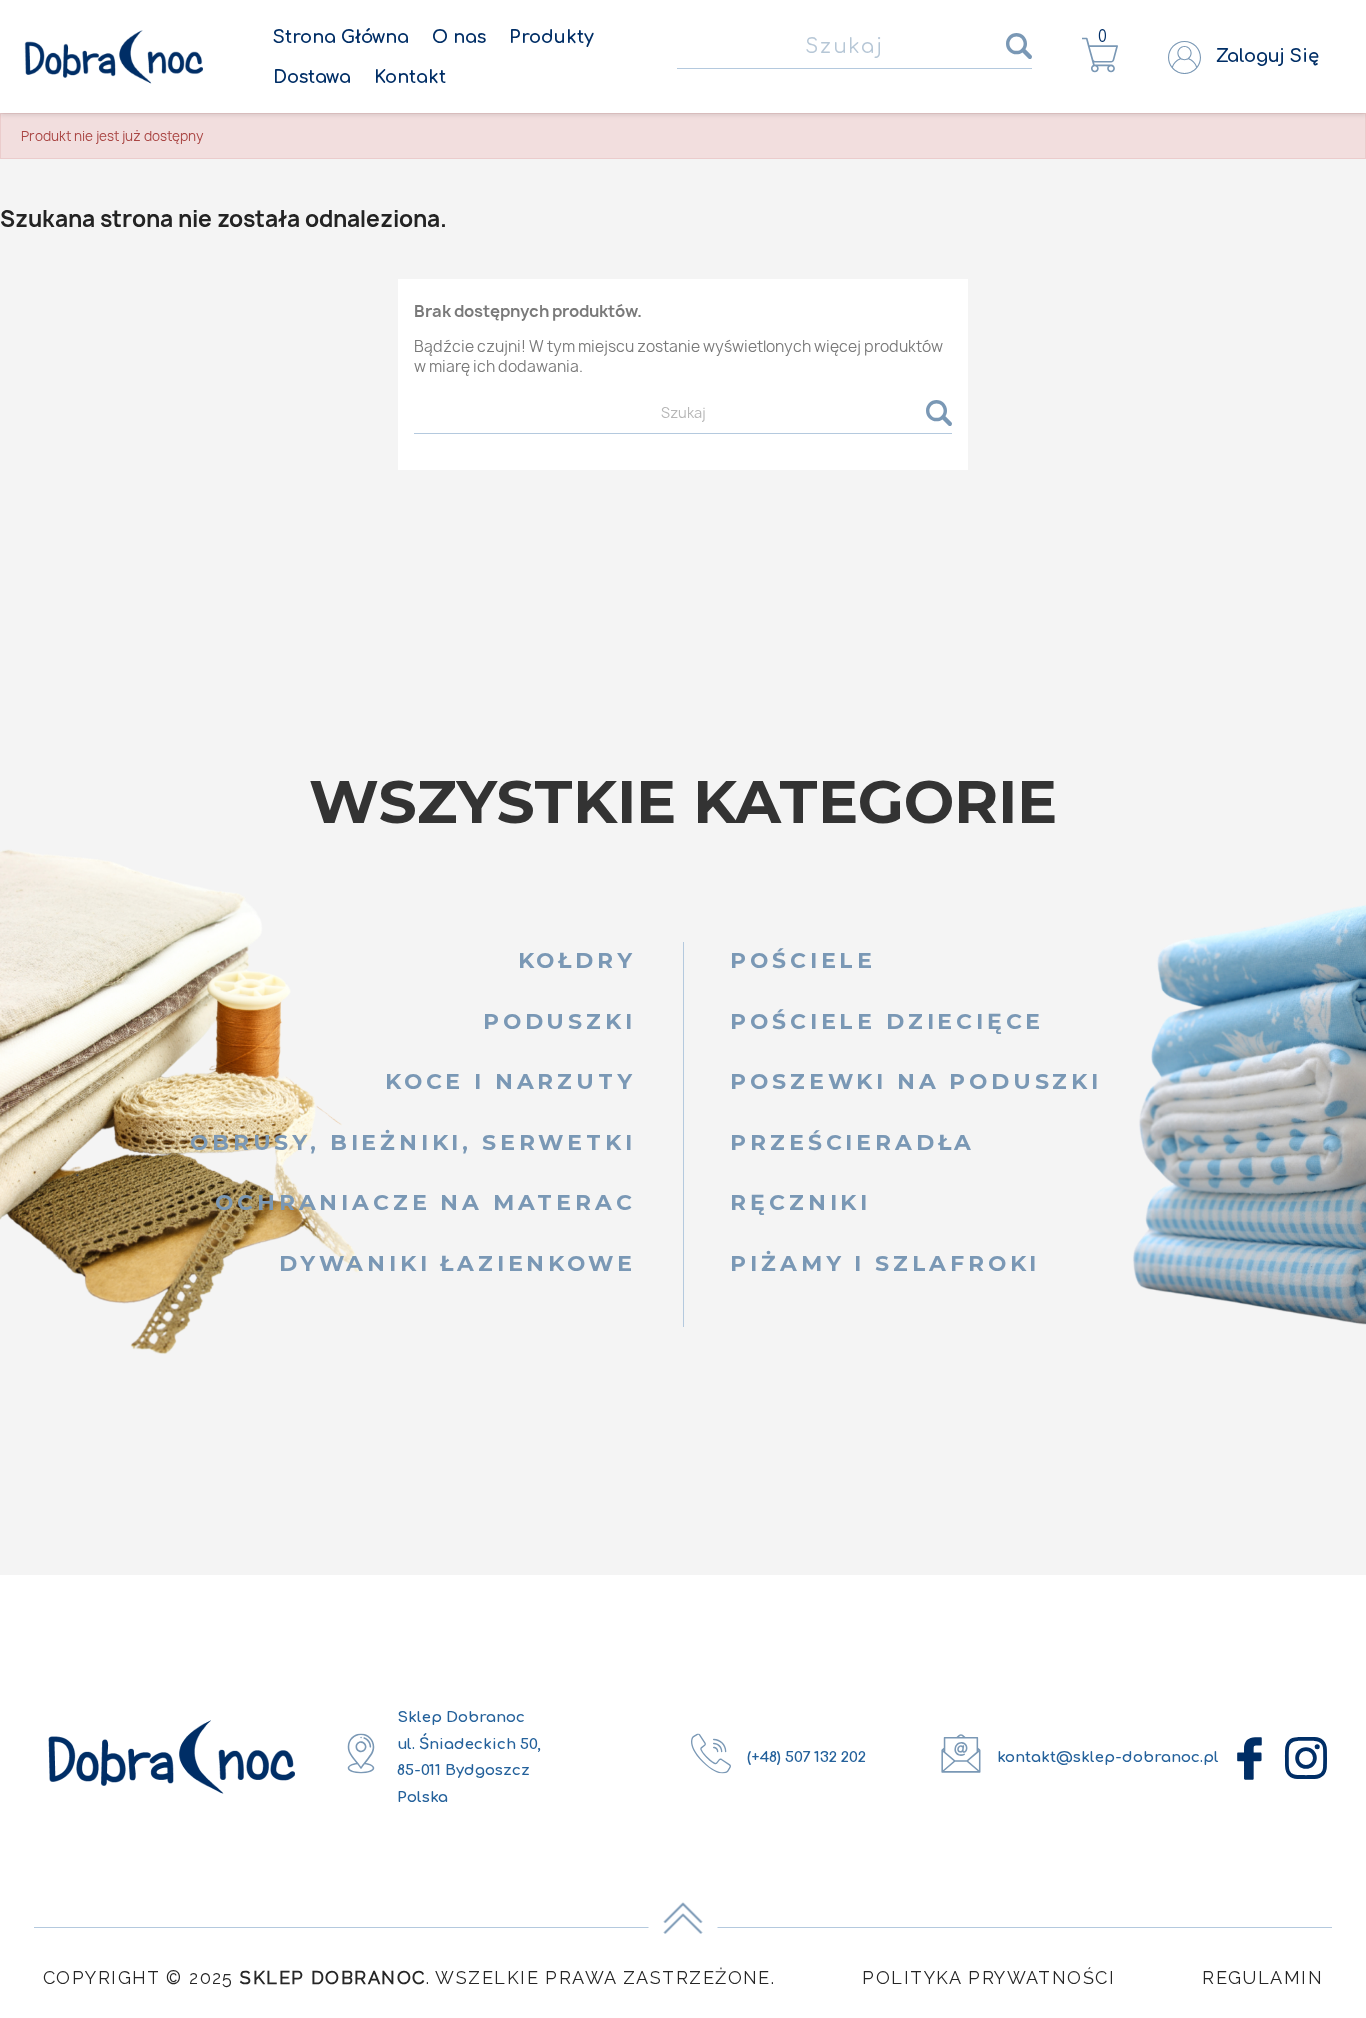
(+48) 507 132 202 (806, 1757)
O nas (459, 37)
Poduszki (559, 1021)
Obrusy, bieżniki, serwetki (412, 1142)
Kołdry (577, 960)
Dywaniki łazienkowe (457, 1263)
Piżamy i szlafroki (885, 1263)
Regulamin (1262, 1977)
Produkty (551, 37)
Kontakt (410, 77)
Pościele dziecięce (887, 1021)
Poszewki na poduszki (916, 1081)
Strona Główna (341, 37)
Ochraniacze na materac (425, 1202)
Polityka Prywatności (988, 1977)
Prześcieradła (852, 1142)
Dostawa (312, 77)
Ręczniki (800, 1202)
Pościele (803, 960)
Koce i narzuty (510, 1081)
